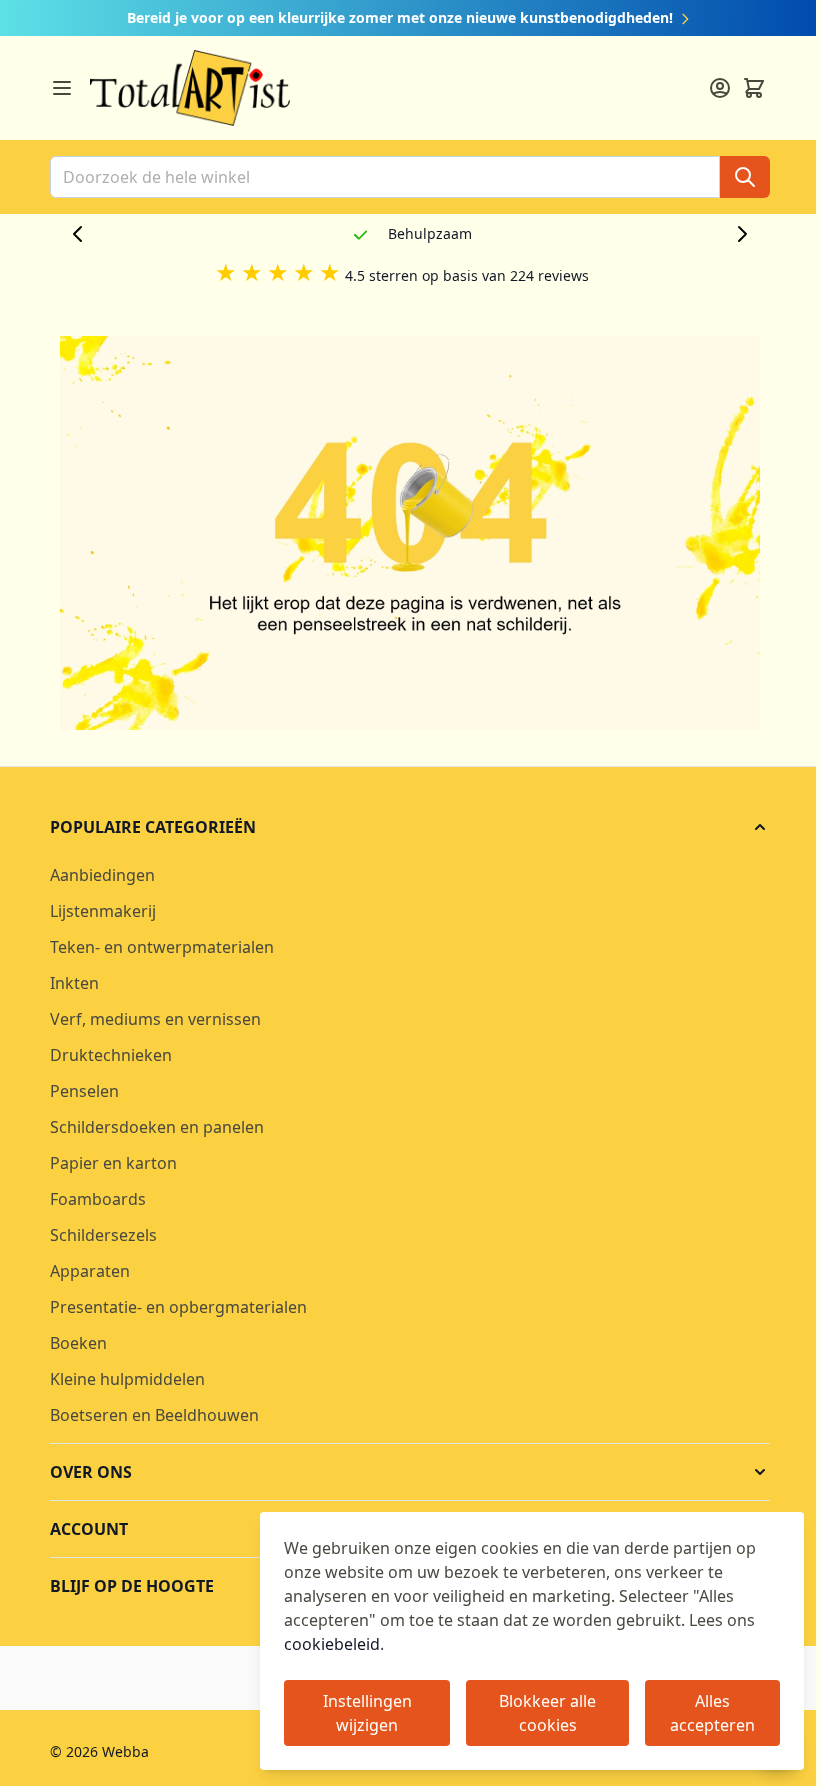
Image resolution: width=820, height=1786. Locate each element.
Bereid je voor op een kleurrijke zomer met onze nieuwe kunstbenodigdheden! (402, 17)
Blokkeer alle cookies (547, 1713)
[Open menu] (62, 88)
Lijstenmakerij (103, 911)
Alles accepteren (712, 1713)
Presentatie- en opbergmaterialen (178, 1307)
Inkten (74, 983)
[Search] (745, 177)
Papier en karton (113, 1163)
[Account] (720, 88)
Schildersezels (103, 1235)
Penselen (84, 1091)
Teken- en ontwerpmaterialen (162, 947)
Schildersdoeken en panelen (157, 1127)
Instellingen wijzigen (367, 1713)
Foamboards (98, 1199)
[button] (410, 827)
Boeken (78, 1343)
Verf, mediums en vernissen (155, 1019)
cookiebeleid (332, 1644)
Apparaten (90, 1271)
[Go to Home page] (190, 88)
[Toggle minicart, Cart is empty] (754, 88)
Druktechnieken (111, 1055)
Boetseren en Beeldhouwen (154, 1415)
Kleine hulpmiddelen (127, 1379)
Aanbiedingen (102, 875)
